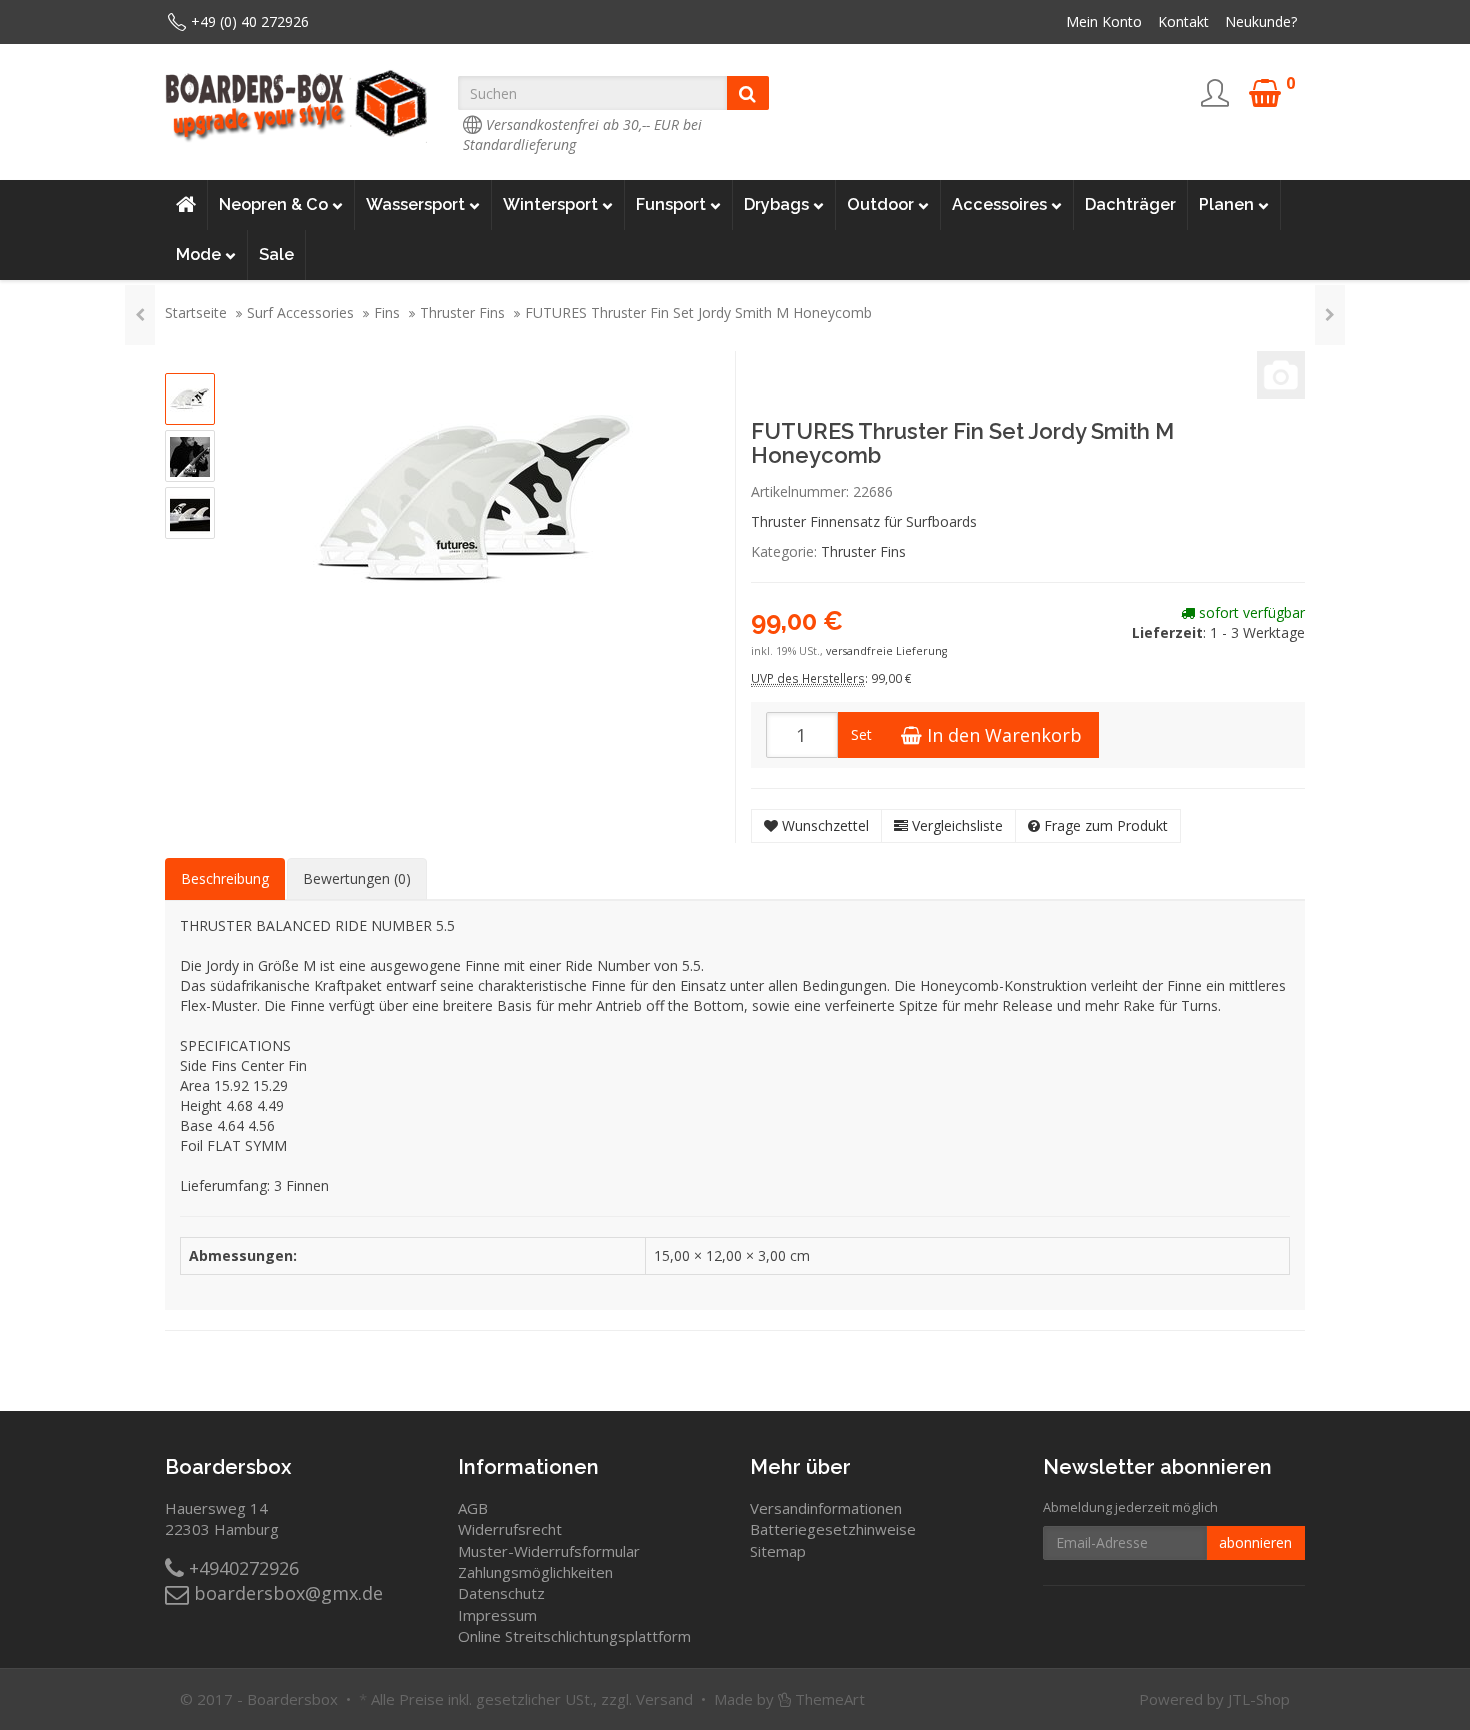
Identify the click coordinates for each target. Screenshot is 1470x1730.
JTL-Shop (1259, 1699)
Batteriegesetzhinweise (833, 1529)
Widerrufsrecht (510, 1529)
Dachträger (1130, 204)
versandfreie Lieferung (886, 651)
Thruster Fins (462, 312)
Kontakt (1183, 21)
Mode (198, 254)
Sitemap (778, 1551)
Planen (1226, 204)
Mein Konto (1104, 21)
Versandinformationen (826, 1508)
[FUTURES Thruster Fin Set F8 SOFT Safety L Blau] (140, 315)
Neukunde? (1261, 21)
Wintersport (550, 204)
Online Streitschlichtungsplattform (574, 1636)
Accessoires (999, 204)
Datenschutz (501, 1593)
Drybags (776, 204)
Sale (276, 254)
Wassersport (415, 204)
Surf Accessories (300, 312)
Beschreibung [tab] (225, 878)
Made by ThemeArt (789, 1699)
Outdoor (880, 204)
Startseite (196, 312)
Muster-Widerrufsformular (549, 1551)
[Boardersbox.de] (296, 106)
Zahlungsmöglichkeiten (535, 1572)
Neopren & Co (273, 204)
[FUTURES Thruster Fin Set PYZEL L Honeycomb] (1330, 315)
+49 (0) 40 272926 (250, 21)
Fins (387, 312)
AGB (473, 1508)
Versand (664, 1699)
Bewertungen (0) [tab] (357, 878)
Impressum (497, 1615)
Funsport (671, 204)
